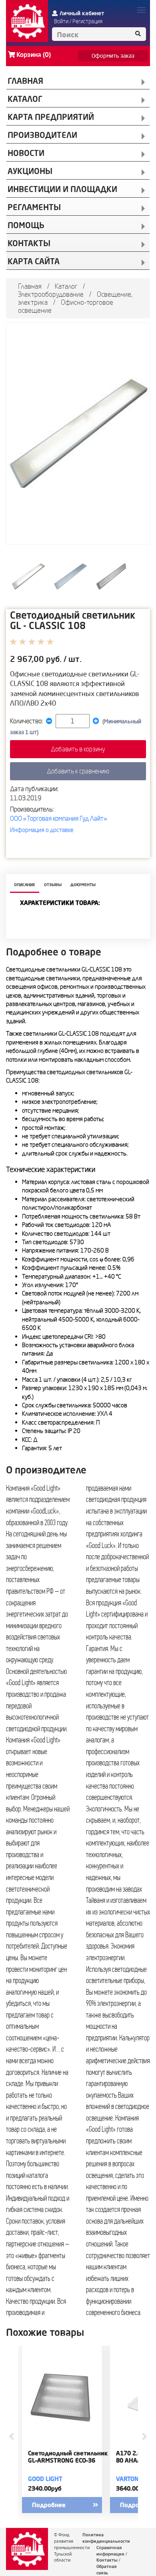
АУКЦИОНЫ (30, 171)
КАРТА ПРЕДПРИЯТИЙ (51, 117)
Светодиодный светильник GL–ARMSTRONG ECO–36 (68, 2457)
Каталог (66, 286)
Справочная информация (110, 2551)
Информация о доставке (42, 830)
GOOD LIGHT (45, 2479)
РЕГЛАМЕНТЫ (34, 207)
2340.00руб (45, 2488)
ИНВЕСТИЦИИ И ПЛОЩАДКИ (62, 189)
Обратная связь (107, 2570)
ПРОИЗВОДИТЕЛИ (42, 135)
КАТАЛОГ (25, 99)
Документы (83, 885)
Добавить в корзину (78, 749)
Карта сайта (34, 261)
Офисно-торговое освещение (66, 306)
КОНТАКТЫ (29, 243)
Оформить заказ (113, 56)
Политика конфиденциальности (106, 2538)
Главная (30, 286)
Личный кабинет (82, 13)
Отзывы (53, 885)
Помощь (26, 225)
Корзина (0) (34, 55)
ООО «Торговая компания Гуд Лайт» (59, 818)
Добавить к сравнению (78, 771)
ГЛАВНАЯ (25, 81)
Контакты (107, 2560)
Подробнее (49, 2505)
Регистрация (87, 21)
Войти (61, 21)
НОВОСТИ (26, 153)
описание (25, 885)
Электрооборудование (51, 294)
